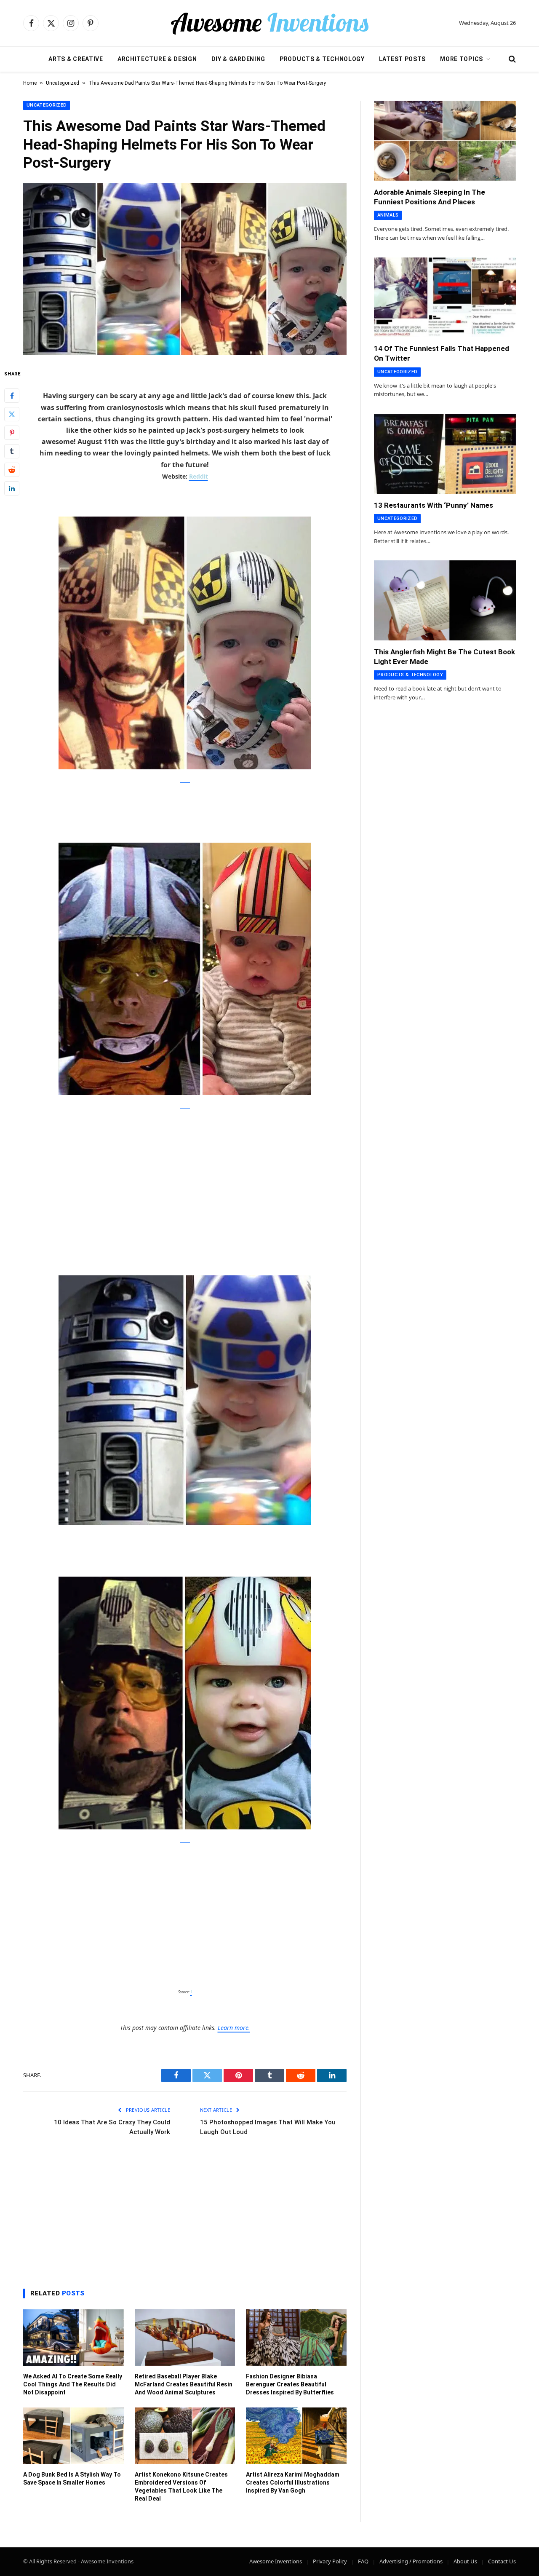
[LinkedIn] (12, 488)
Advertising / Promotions (411, 2561)
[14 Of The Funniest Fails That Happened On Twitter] (445, 297)
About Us (465, 2561)
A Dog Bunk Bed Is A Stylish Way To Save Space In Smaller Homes (72, 2478)
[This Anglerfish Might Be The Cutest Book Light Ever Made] (445, 600)
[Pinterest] (12, 432)
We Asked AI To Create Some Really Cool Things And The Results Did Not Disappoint (73, 2384)
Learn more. (234, 2028)
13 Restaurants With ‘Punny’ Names (434, 505)
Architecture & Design (157, 59)
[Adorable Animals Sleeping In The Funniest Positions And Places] (445, 141)
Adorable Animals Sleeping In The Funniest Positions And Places (430, 197)
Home (30, 83)
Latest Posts (402, 59)
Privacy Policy (330, 2561)
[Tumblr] (12, 451)
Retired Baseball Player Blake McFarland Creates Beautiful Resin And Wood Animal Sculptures (184, 2384)
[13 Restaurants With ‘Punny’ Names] (445, 454)
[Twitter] (12, 414)
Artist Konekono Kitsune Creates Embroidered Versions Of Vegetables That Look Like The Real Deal (181, 2486)
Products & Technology (322, 59)
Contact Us (502, 2561)
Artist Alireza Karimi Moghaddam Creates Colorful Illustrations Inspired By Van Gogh (293, 2482)
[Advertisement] (185, 1182)
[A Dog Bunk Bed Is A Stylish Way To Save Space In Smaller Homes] (73, 2436)
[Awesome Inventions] (269, 23)
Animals (388, 215)
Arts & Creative (76, 59)
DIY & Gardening (239, 59)
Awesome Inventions (276, 2561)
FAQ (363, 2561)
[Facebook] (12, 395)
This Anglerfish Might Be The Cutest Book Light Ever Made (444, 657)
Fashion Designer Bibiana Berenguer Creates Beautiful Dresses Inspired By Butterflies (290, 2384)
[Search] (511, 59)
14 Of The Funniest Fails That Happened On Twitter (442, 353)
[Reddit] (12, 469)
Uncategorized (63, 83)
